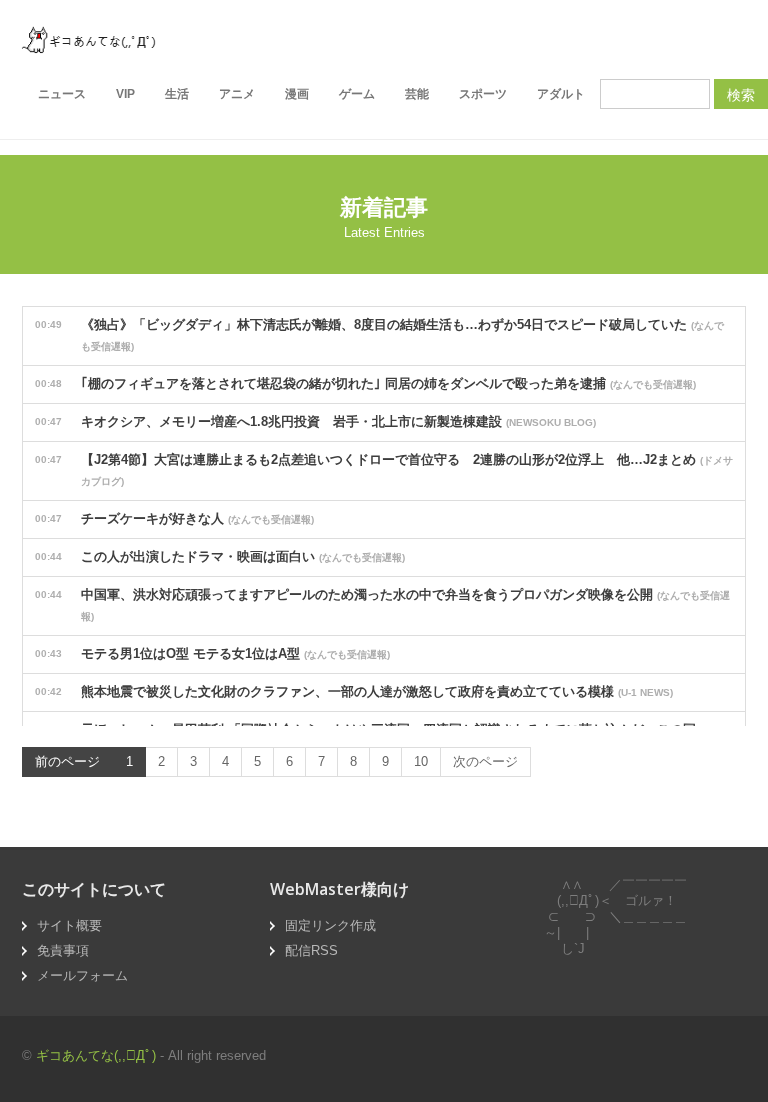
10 (421, 761)
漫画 (297, 94)
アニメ (237, 94)
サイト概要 (69, 925)
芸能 (417, 94)
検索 (741, 94)
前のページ (67, 761)
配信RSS (311, 950)
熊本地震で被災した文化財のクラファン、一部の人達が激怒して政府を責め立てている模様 (354, 691)
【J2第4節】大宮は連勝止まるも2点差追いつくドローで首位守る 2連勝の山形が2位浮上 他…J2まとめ (384, 469)
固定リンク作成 (330, 925)
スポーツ (483, 94)
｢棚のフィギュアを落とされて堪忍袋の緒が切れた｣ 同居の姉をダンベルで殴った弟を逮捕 (365, 383)
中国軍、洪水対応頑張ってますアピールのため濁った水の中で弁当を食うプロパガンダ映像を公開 (382, 604)
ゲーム (357, 94)
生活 (177, 94)
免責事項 (63, 950)
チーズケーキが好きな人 (174, 518)
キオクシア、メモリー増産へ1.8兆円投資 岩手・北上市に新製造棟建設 (315, 421)
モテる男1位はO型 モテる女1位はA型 (212, 653)
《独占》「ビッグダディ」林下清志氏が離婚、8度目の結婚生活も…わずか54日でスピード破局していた (379, 334)
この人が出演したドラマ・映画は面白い (220, 556)
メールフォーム (82, 975)
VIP (125, 94)
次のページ (485, 761)
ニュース (62, 94)
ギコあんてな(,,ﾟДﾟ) (96, 1055)
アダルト (561, 94)
